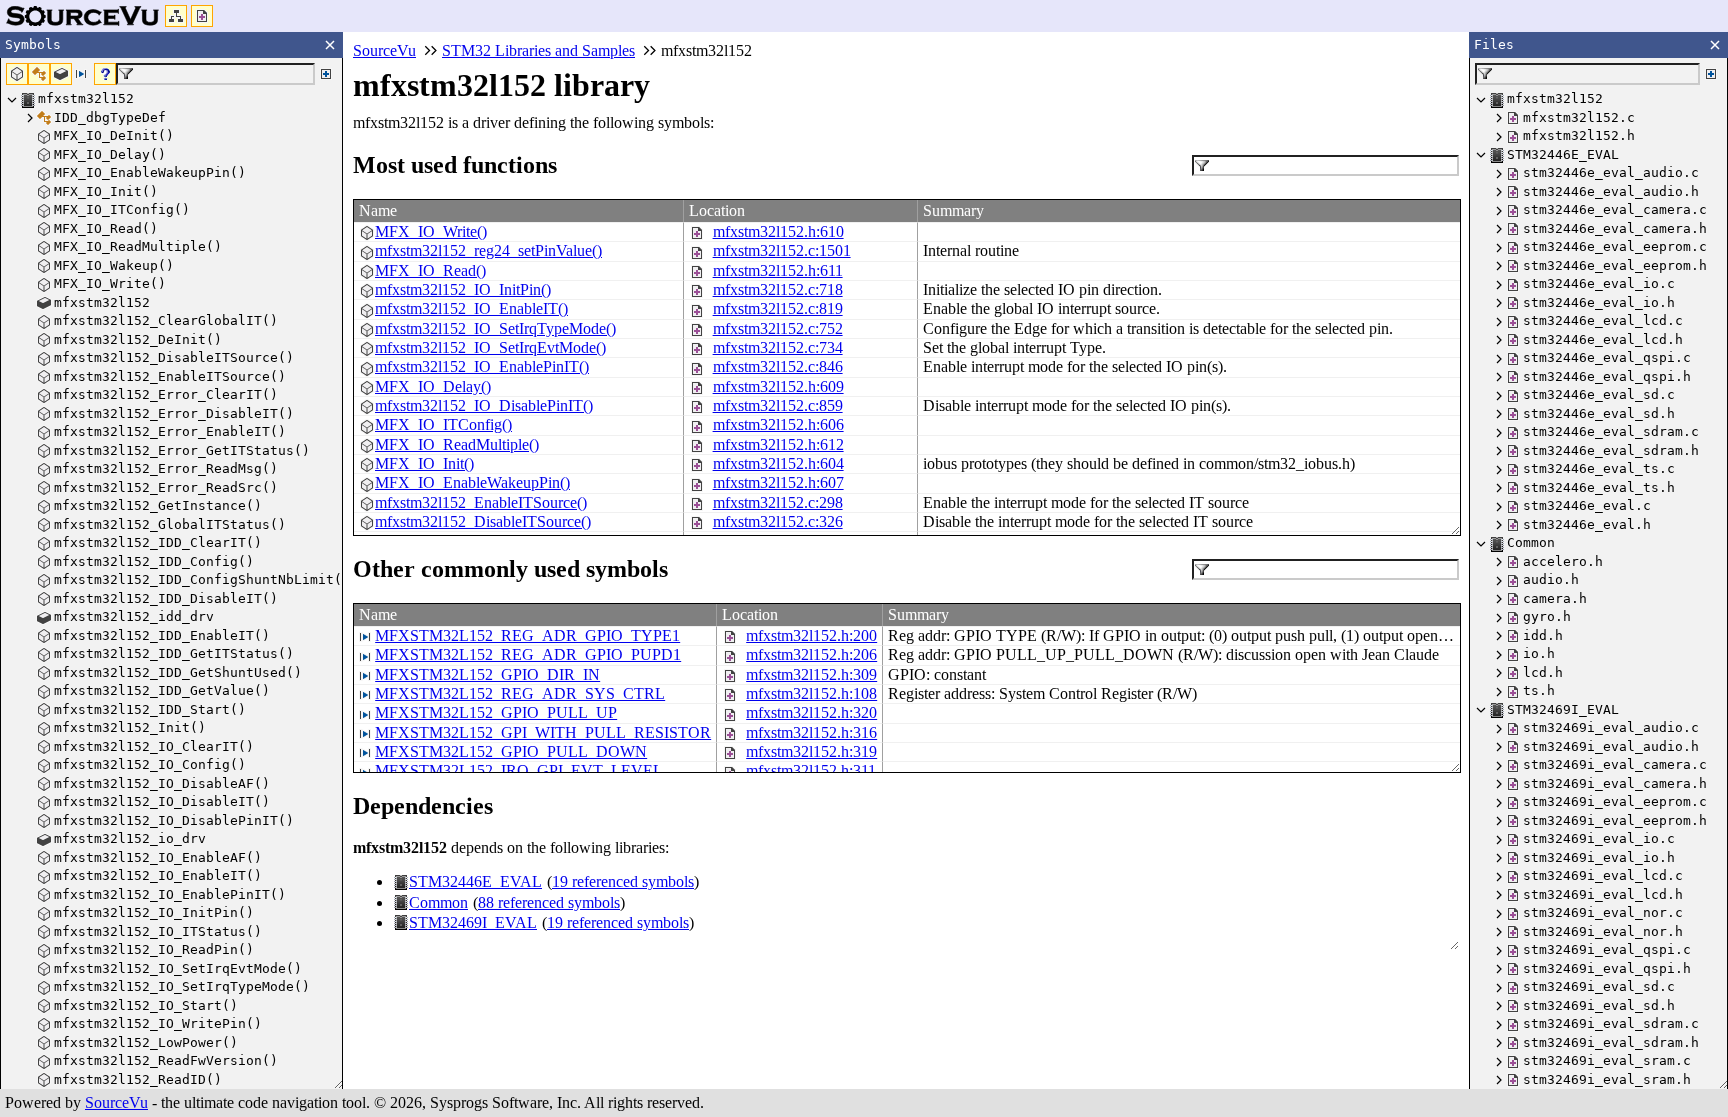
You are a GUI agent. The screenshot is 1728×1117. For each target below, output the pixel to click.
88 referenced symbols (549, 902)
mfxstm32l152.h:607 (778, 482)
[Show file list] (202, 16)
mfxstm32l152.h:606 (778, 424)
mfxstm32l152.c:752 (778, 328)
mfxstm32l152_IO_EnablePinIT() (482, 366)
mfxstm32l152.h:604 (778, 463)
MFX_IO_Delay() (433, 386)
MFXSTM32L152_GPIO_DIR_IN (487, 674)
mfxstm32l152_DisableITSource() (483, 521)
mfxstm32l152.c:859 (778, 405)
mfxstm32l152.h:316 (811, 732)
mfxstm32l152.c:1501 (782, 250)
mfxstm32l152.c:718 (778, 289)
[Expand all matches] (326, 74)
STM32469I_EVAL (473, 922)
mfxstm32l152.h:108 (811, 693)
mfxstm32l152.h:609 (778, 386)
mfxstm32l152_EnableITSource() (481, 502)
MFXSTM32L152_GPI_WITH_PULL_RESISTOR (543, 732)
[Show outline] (176, 16)
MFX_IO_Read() (430, 270)
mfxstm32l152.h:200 (811, 635)
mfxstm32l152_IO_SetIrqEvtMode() (490, 347)
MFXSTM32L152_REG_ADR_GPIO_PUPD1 (528, 654)
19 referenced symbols (623, 881)
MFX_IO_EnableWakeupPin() (472, 482)
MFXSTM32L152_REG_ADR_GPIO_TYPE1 (527, 635)
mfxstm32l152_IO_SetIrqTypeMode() (495, 328)
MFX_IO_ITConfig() (443, 424)
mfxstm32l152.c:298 (778, 502)
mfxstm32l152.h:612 (778, 444)
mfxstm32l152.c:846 (778, 366)
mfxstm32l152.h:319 (811, 751)
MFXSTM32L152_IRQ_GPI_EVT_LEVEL (519, 770)
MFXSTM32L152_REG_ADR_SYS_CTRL (520, 693)
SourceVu (116, 1102)
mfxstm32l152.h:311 (811, 770)
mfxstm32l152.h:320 (811, 712)
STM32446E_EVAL (475, 881)
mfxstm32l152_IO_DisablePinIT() (484, 405)
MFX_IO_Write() (431, 231)
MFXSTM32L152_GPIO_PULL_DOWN (511, 751)
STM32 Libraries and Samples (538, 50)
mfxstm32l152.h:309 (811, 674)
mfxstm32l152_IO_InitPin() (463, 289)
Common (438, 902)
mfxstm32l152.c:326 (778, 521)
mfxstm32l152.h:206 (811, 654)
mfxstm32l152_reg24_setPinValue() (488, 250)
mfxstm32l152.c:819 (778, 308)
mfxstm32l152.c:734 (778, 347)
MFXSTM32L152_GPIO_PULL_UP (496, 712)
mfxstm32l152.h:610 (778, 231)
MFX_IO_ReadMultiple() (457, 444)
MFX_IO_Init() (424, 463)
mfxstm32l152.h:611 (778, 270)
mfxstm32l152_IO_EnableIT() (471, 308)
